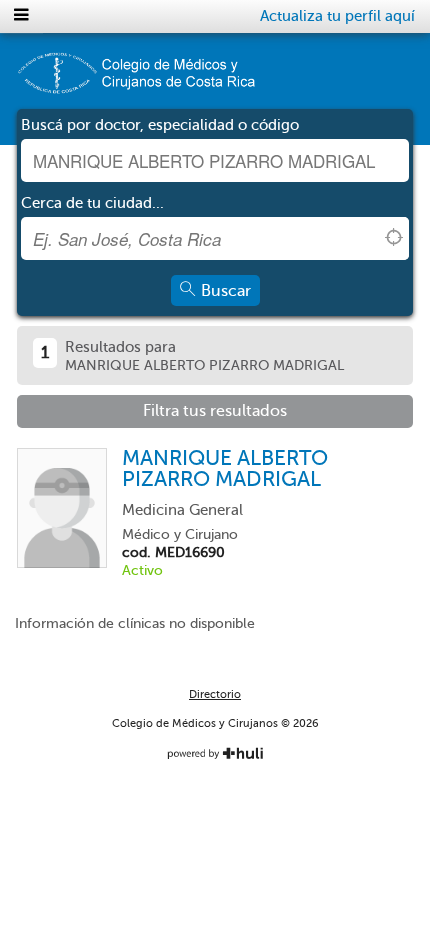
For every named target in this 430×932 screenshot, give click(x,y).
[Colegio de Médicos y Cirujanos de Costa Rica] (135, 80)
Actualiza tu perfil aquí (337, 16)
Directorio (215, 694)
